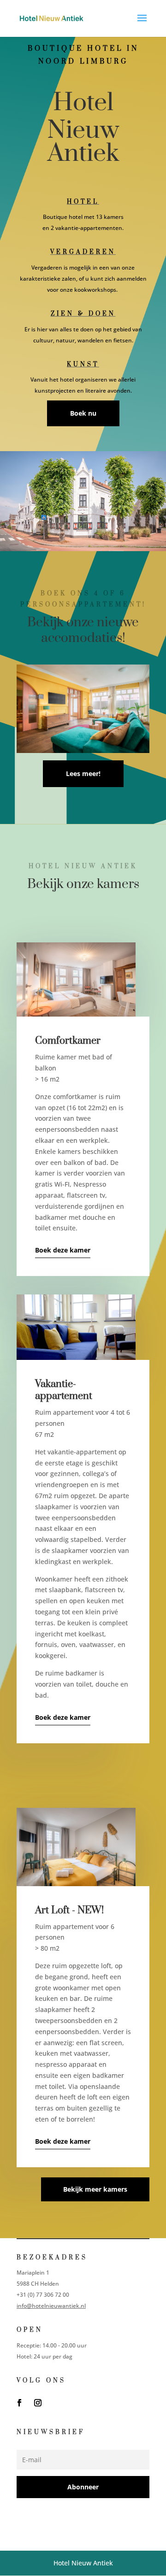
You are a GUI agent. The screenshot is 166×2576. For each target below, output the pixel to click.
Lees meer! (83, 773)
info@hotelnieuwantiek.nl (51, 2306)
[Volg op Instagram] (38, 2403)
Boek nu (83, 413)
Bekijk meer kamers (95, 2189)
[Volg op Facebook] (19, 2403)
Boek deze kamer (63, 1250)
